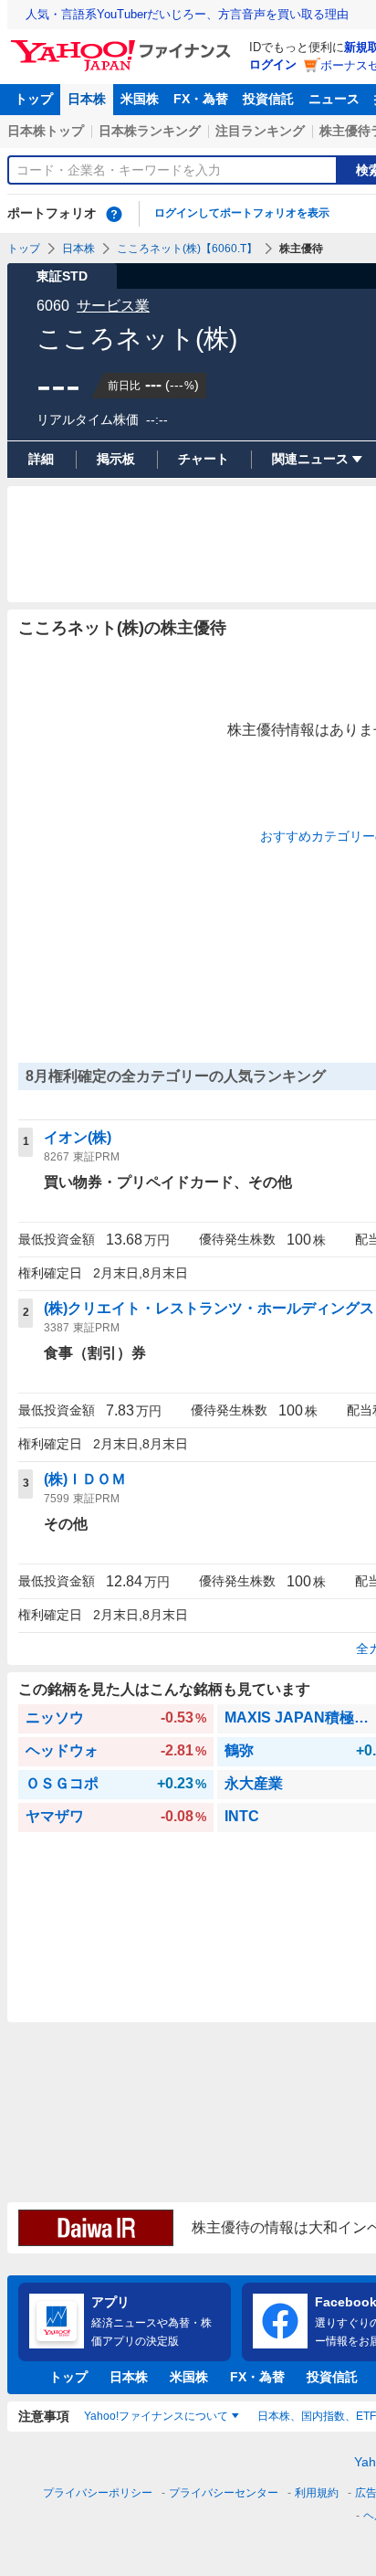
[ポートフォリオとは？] (114, 214)
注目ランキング (260, 131)
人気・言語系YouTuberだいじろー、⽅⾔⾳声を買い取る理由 (187, 14)
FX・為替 (201, 99)
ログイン (273, 64)
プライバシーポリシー (98, 2493)
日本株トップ (46, 131)
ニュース (334, 99)
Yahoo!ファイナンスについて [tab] (156, 2416)
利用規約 (317, 2493)
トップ (34, 99)
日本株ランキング (150, 131)
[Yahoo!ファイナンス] (124, 45)
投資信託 (268, 99)
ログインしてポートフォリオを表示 (242, 213)
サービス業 (113, 306)
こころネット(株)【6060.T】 (187, 249)
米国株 (140, 99)
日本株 (87, 99)
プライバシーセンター (224, 2493)
